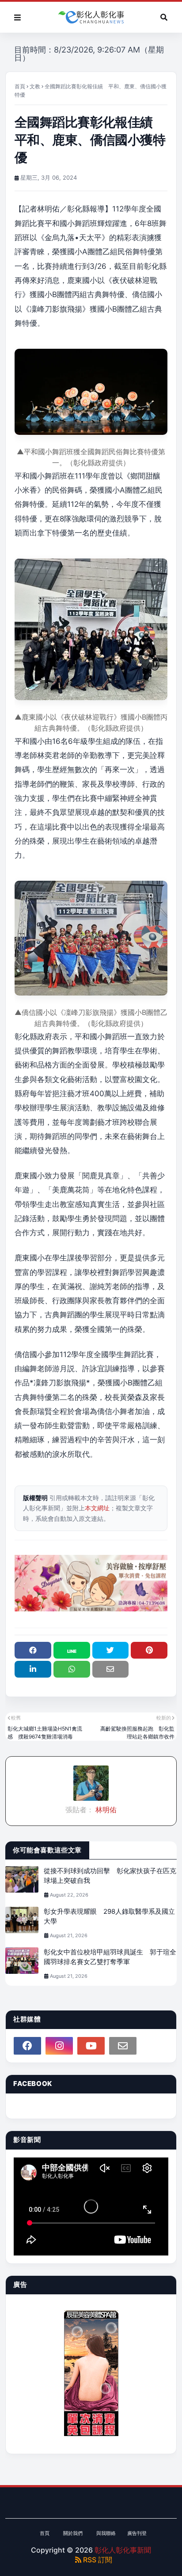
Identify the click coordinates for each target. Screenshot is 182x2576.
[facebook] (27, 2046)
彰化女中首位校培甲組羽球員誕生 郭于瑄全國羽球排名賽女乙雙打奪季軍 (110, 1957)
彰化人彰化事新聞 (123, 2550)
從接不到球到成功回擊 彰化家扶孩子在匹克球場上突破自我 (110, 1876)
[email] (123, 2046)
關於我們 (73, 2533)
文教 (35, 86)
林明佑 (105, 1810)
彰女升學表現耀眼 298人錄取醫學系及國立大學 (109, 1916)
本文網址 (97, 1508)
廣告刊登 (137, 2533)
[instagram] (59, 2046)
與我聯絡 (106, 2533)
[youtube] (91, 2046)
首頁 (20, 86)
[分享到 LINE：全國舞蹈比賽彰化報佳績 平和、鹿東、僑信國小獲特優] (72, 1650)
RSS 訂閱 (97, 2560)
